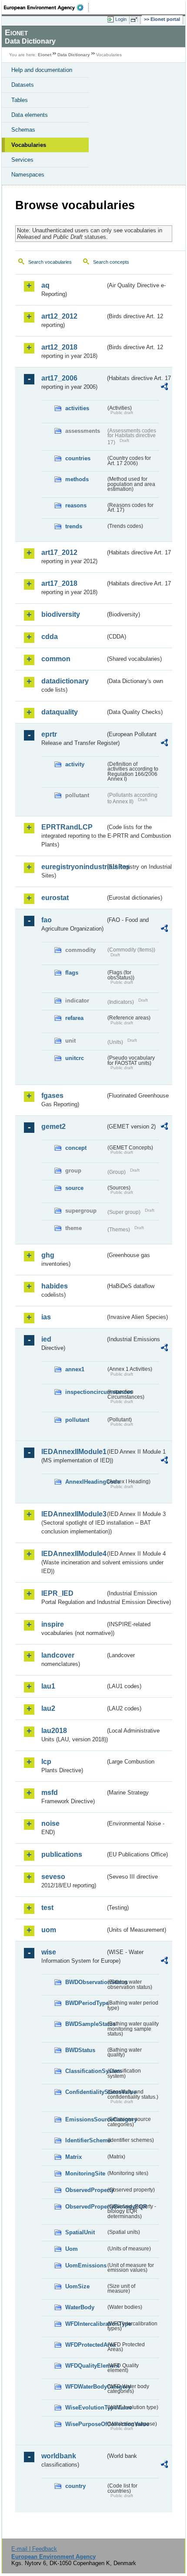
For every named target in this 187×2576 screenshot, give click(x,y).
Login (121, 19)
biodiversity (61, 614)
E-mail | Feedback (34, 2549)
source (74, 1188)
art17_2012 (59, 552)
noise (50, 1823)
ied (46, 1339)
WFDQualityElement (85, 2366)
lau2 (48, 1708)
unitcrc (75, 1058)
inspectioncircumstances (85, 1392)
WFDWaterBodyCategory (85, 2387)
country (75, 2486)
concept (76, 1148)
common (56, 659)
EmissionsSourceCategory (85, 2119)
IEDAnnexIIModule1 (73, 1452)
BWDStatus (80, 2050)
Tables (20, 100)
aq (45, 285)
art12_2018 (59, 347)
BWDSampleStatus (85, 2024)
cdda (50, 637)
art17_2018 (59, 583)
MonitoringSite (85, 2173)
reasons (76, 505)
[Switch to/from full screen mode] (136, 20)
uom (49, 1930)
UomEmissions (85, 2265)
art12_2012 (59, 316)
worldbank (59, 2456)
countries (78, 458)
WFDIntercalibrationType (85, 2324)
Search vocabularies (50, 262)
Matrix (73, 2157)
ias (46, 1317)
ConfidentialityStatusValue (85, 2092)
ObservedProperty (85, 2190)
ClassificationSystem (85, 2071)
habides (55, 1286)
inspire (53, 1624)
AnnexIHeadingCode (85, 1482)
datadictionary (65, 681)
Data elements (30, 115)
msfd (50, 1793)
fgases (52, 1096)
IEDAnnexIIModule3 (73, 1514)
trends (74, 526)
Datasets (23, 85)
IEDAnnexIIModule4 (73, 1554)
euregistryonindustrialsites (73, 867)
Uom (72, 2249)
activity (75, 764)
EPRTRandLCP (67, 827)
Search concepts (111, 262)
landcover (58, 1655)
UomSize (77, 2286)
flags (72, 973)
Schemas (23, 130)
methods (77, 479)
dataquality (60, 712)
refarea (74, 1018)
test (47, 1908)
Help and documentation (42, 70)
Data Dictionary (74, 55)
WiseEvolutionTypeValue (85, 2408)
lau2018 (54, 1731)
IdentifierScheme (85, 2140)
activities (77, 408)
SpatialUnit (80, 2232)
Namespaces (28, 175)
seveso (53, 1877)
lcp (46, 1762)
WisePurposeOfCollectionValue (85, 2424)
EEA (46, 7)
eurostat (55, 898)
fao (47, 920)
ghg (48, 1255)
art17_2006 (59, 378)
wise (49, 1952)
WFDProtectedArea (85, 2345)
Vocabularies (29, 145)
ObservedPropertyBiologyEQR (85, 2207)
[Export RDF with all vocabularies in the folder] (164, 388)
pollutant (77, 1420)
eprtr (49, 734)
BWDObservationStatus (85, 1982)
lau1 (48, 1686)
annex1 (75, 1369)
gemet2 (53, 1127)
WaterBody (80, 2307)
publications (62, 1854)
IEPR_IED (57, 1593)
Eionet (45, 55)
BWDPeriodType (85, 2003)
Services (22, 160)
